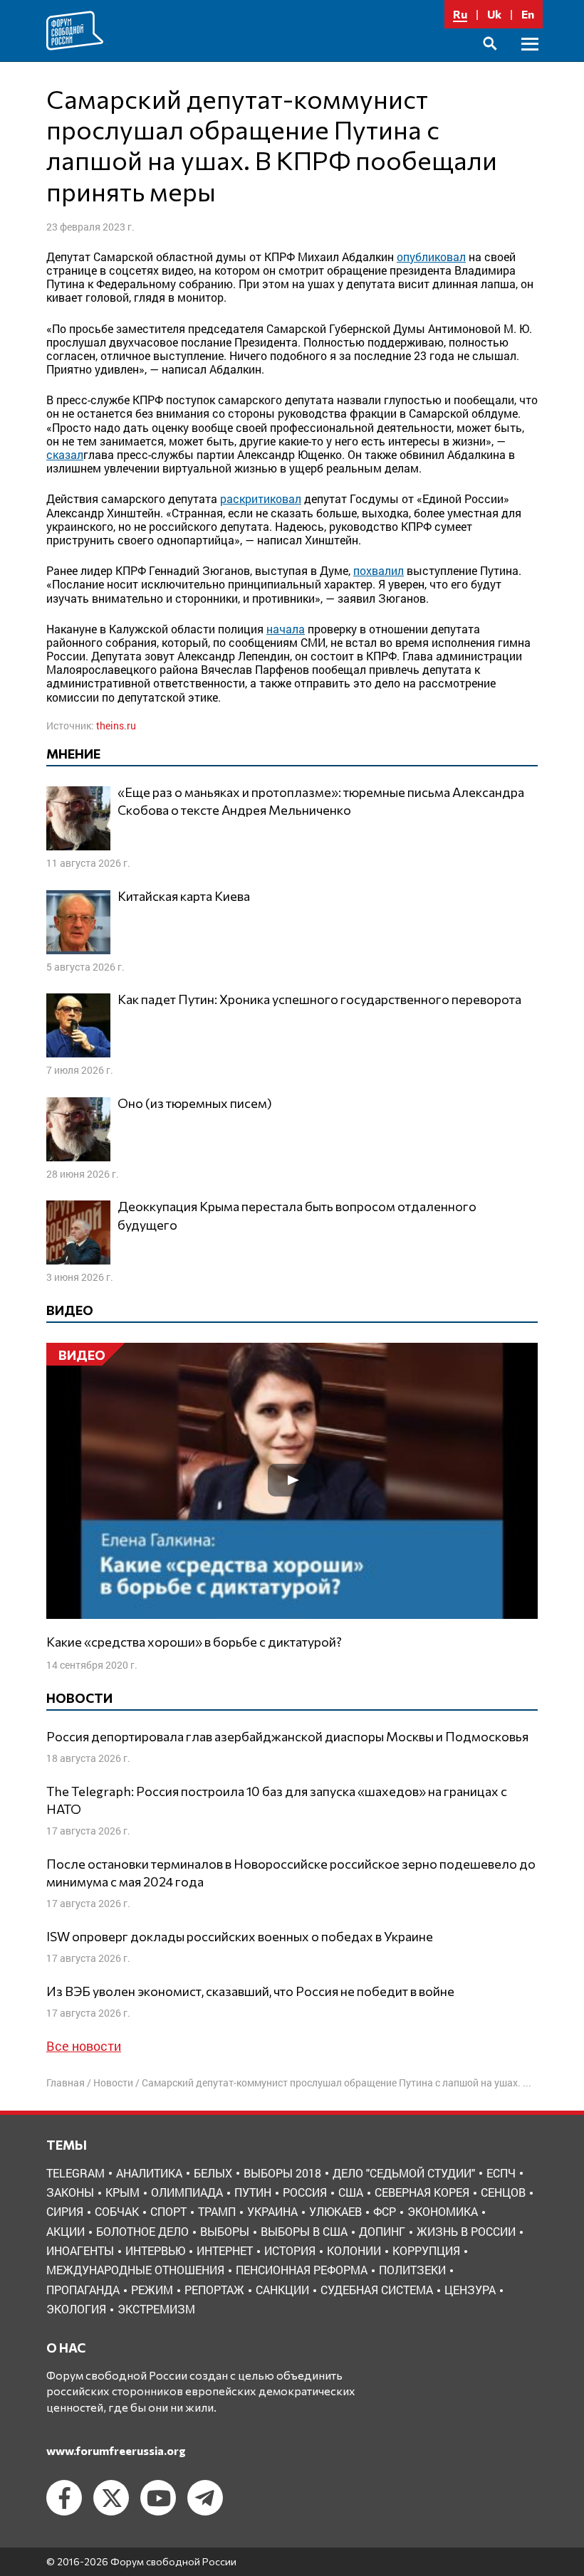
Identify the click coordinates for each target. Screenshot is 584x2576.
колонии (354, 2250)
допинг (382, 2231)
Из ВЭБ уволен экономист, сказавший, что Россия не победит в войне (250, 1991)
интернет (225, 2250)
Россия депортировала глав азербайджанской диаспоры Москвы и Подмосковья (287, 1736)
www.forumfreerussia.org (116, 2450)
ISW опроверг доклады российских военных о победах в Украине (240, 1936)
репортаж (214, 2290)
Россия (305, 2192)
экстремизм (156, 2309)
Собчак (117, 2211)
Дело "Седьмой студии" (404, 2173)
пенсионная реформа (302, 2270)
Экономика (443, 2211)
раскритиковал (261, 498)
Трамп (217, 2211)
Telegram (75, 2173)
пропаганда (83, 2290)
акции (66, 2231)
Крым (122, 2192)
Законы (70, 2192)
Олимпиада (187, 2192)
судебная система (377, 2290)
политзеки (412, 2270)
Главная (66, 2083)
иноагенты (80, 2250)
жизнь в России (466, 2231)
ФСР (385, 2211)
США (351, 2192)
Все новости (84, 2046)
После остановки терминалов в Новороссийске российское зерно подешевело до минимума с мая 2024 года (291, 1873)
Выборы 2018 (282, 2173)
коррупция (426, 2250)
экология (76, 2309)
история (290, 2250)
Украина (272, 2211)
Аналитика (149, 2173)
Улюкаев (335, 2211)
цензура (470, 2290)
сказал (65, 454)
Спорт (168, 2211)
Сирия (65, 2211)
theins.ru (116, 725)
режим (152, 2290)
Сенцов (503, 2192)
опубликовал (431, 257)
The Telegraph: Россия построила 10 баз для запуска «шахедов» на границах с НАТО (277, 1800)
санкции (282, 2290)
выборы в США (304, 2231)
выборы (225, 2231)
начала (286, 629)
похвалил (379, 570)
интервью (155, 2250)
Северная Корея (422, 2192)
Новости (113, 2083)
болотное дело (142, 2231)
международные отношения (135, 2270)
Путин (253, 2192)
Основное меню (530, 60)
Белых (213, 2173)
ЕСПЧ (501, 2173)
